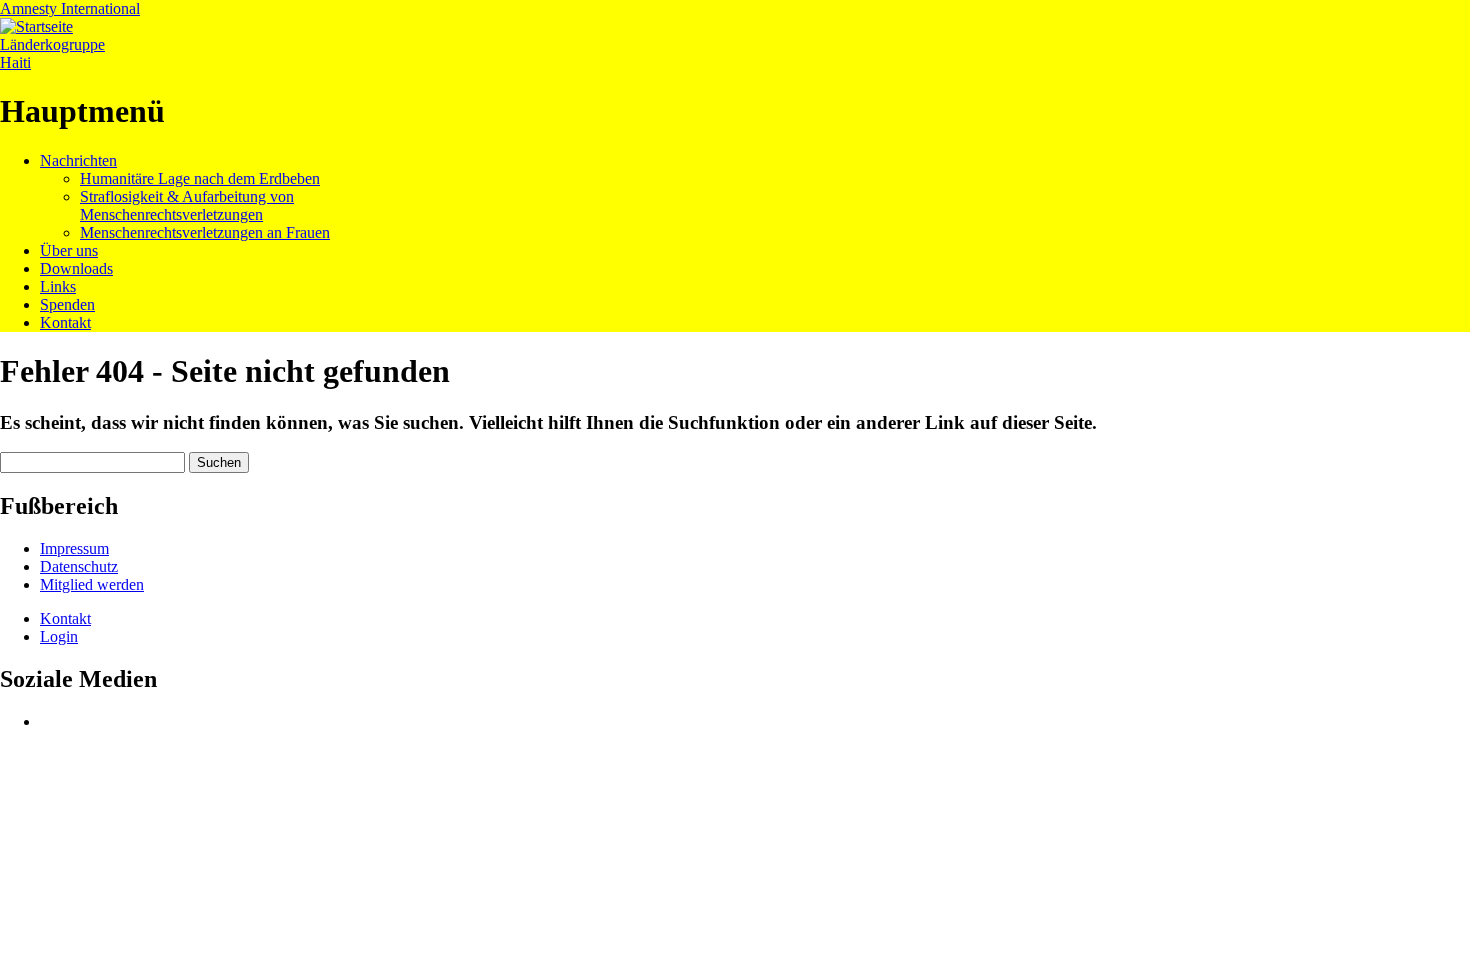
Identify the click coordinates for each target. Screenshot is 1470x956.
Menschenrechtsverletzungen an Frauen (205, 232)
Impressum (74, 548)
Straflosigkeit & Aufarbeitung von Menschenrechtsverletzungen (187, 205)
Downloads (76, 268)
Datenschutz (79, 566)
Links (58, 286)
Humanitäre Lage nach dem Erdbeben (200, 178)
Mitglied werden (92, 584)
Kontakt (65, 322)
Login (59, 636)
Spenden (67, 304)
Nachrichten (78, 160)
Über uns (69, 250)
